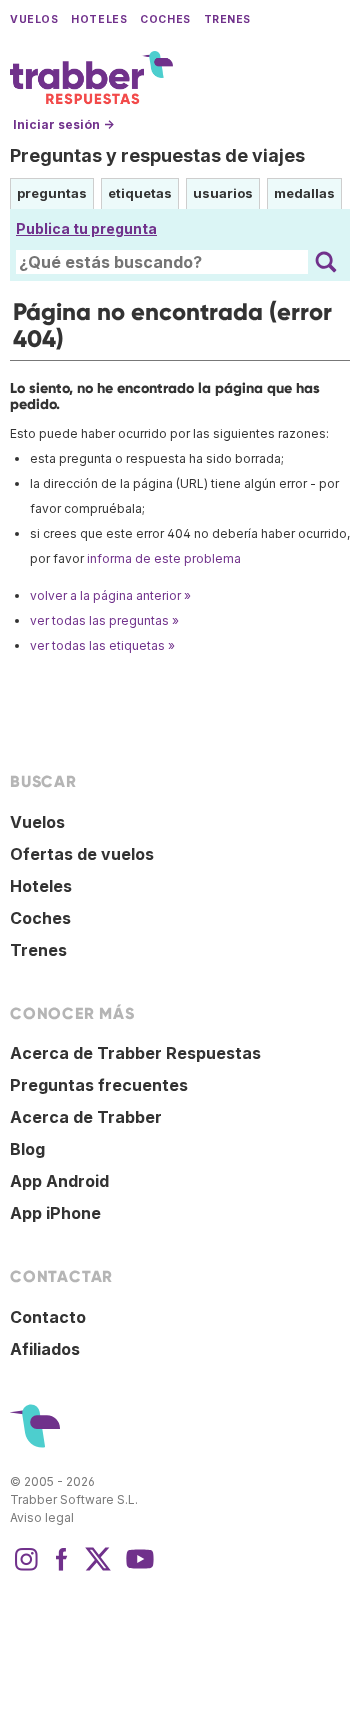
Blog (27, 1149)
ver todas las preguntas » (104, 620)
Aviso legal (42, 1517)
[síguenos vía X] (98, 1569)
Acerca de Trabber (86, 1117)
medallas (304, 193)
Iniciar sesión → (63, 124)
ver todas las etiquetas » (102, 645)
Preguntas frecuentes (99, 1085)
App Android (59, 1181)
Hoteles (99, 19)
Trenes (227, 19)
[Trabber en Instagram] (26, 1569)
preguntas (52, 193)
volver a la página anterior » (110, 595)
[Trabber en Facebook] (62, 1569)
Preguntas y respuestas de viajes (157, 155)
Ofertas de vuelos (82, 854)
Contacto (48, 1317)
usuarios (223, 193)
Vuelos (34, 19)
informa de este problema (164, 558)
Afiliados (45, 1349)
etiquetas (140, 193)
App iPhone (55, 1213)
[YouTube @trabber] (137, 1569)
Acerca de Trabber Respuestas (135, 1053)
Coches (165, 19)
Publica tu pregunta (86, 228)
